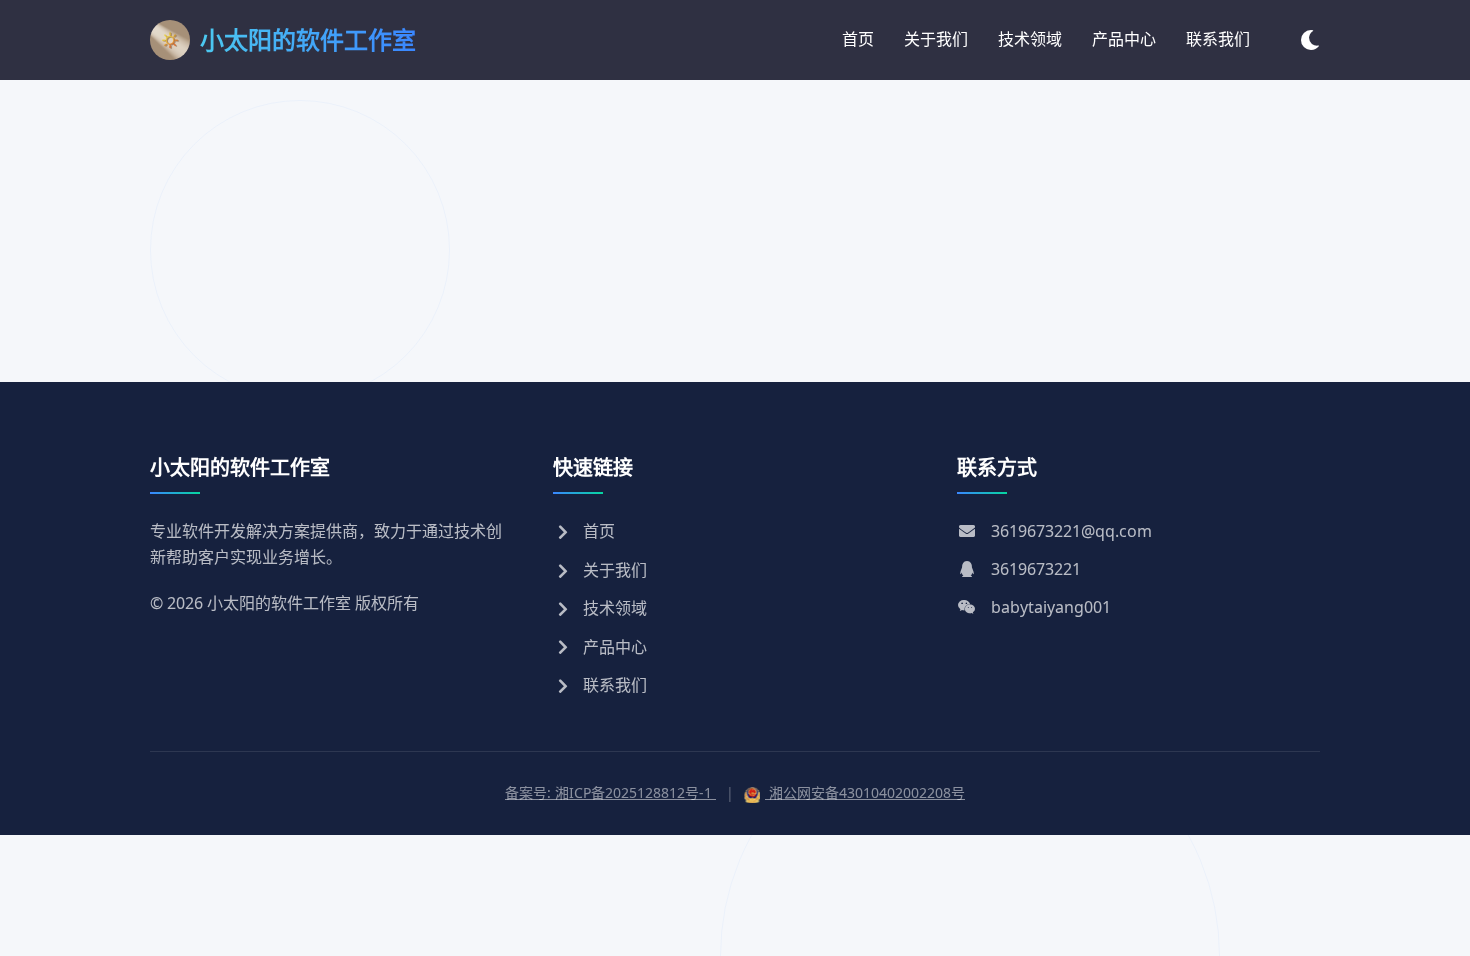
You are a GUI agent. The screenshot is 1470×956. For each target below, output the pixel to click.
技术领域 (1030, 39)
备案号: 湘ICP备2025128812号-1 (610, 792)
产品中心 (1124, 39)
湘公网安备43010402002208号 (865, 792)
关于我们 (936, 39)
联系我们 (1218, 39)
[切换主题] (1310, 39)
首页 (858, 39)
